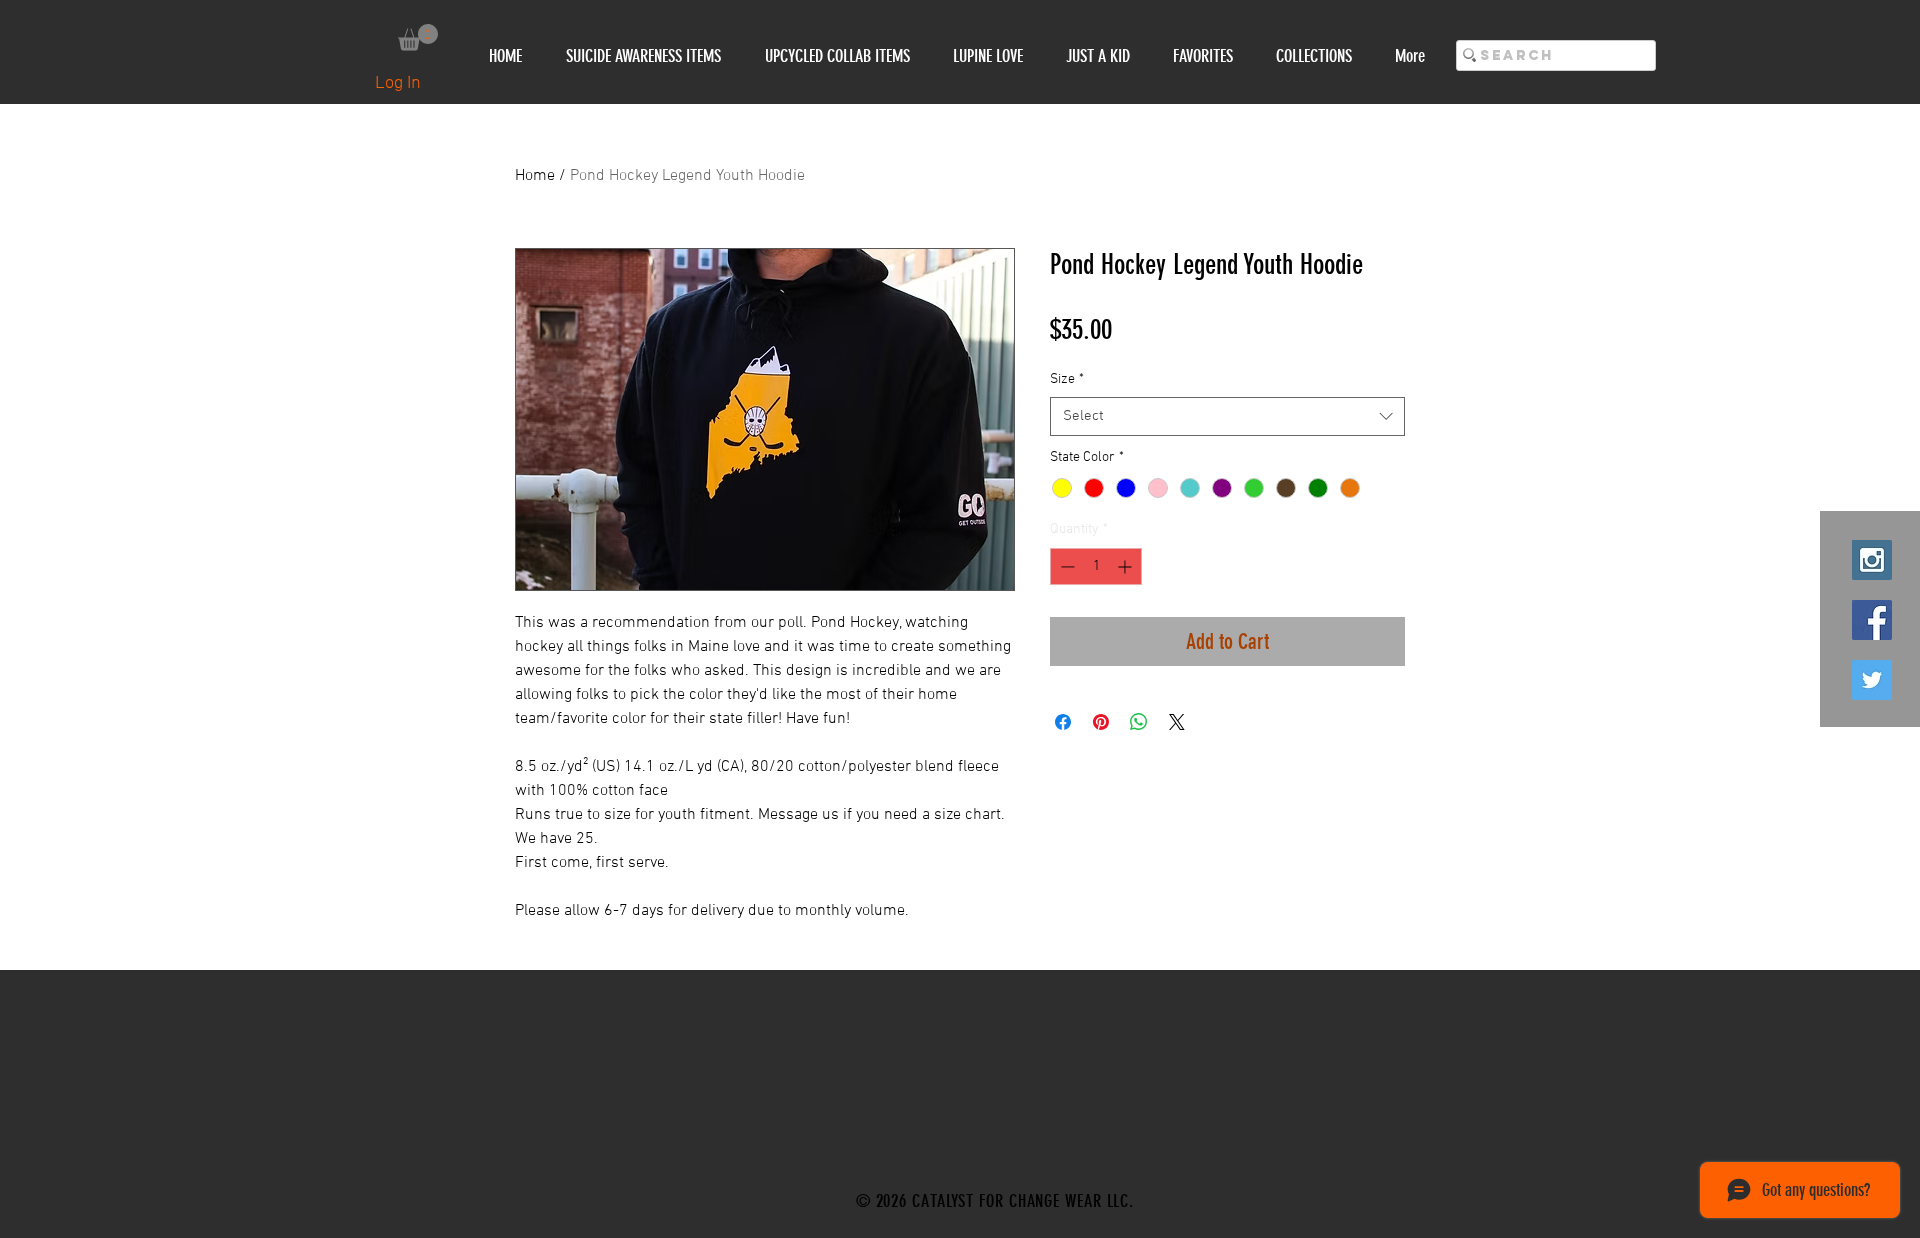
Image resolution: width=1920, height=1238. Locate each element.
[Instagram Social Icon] (1872, 560)
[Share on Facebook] (1063, 722)
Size (1067, 379)
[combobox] (1227, 416)
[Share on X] (1177, 722)
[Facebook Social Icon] (1872, 620)
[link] (418, 37)
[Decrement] (1065, 566)
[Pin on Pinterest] (1101, 722)
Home (535, 176)
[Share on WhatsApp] (1139, 722)
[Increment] (1126, 566)
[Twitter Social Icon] (1872, 680)
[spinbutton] (1096, 566)
